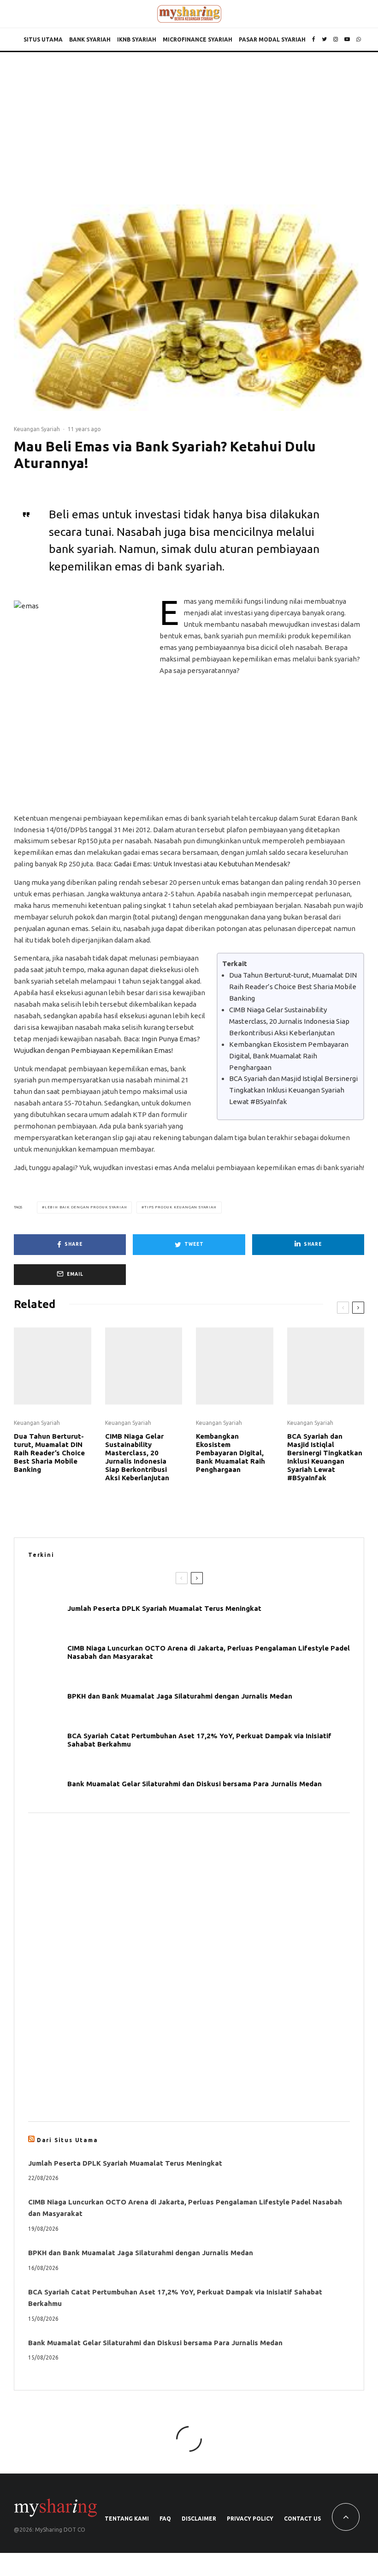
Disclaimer (199, 2519)
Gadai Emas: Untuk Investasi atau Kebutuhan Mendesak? (202, 864)
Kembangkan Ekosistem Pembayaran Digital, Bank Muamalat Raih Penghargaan (289, 1056)
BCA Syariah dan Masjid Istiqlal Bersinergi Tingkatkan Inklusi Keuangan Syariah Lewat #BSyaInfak (293, 1090)
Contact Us (302, 2519)
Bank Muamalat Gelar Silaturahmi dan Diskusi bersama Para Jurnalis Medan (195, 1784)
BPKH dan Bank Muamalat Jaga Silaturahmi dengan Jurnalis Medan (180, 1696)
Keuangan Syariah (37, 429)
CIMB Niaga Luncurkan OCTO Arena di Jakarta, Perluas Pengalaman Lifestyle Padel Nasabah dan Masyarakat (209, 1652)
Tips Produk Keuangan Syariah (180, 1207)
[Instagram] (336, 40)
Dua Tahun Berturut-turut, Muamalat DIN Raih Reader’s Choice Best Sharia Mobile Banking (293, 987)
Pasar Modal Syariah (272, 39)
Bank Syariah (90, 39)
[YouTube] (347, 40)
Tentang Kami (127, 2519)
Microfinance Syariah (198, 39)
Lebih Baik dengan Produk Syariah (86, 1207)
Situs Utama (43, 39)
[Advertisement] (189, 121)
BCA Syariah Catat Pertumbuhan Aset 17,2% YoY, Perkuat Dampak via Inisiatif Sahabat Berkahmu (199, 1740)
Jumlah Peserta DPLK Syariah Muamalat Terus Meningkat (164, 1608)
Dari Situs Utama (68, 2140)
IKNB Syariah (137, 39)
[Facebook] (314, 40)
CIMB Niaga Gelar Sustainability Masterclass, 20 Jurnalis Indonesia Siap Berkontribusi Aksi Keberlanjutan (289, 1021)
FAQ (165, 2519)
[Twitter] (324, 40)
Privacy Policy (250, 2519)
